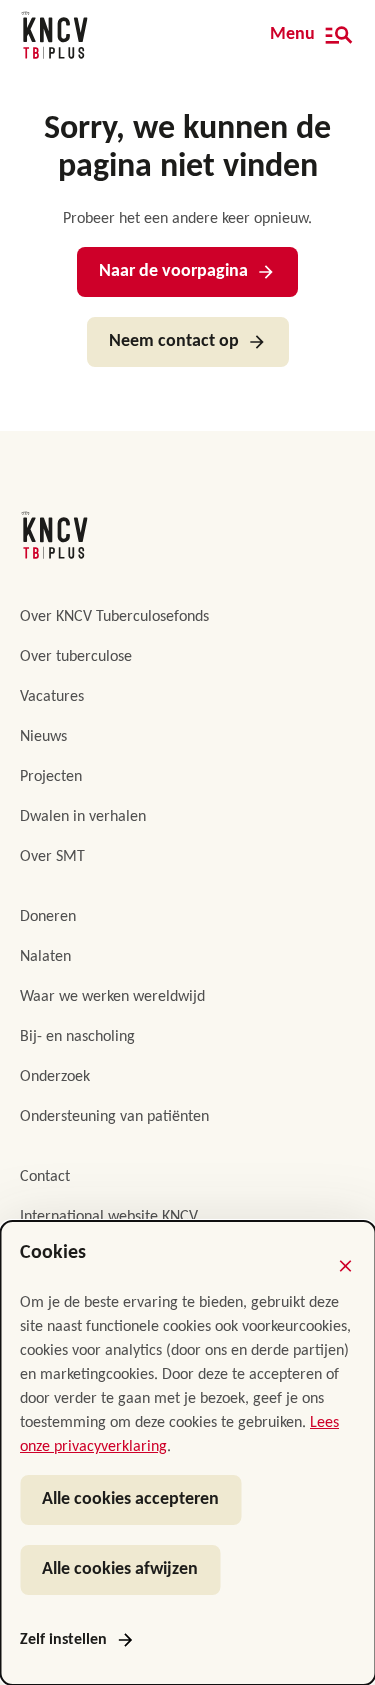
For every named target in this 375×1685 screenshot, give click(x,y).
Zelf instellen (63, 1640)
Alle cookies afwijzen (120, 1569)
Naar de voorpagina (173, 271)
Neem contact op (174, 341)
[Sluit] (345, 1266)
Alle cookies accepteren (130, 1499)
